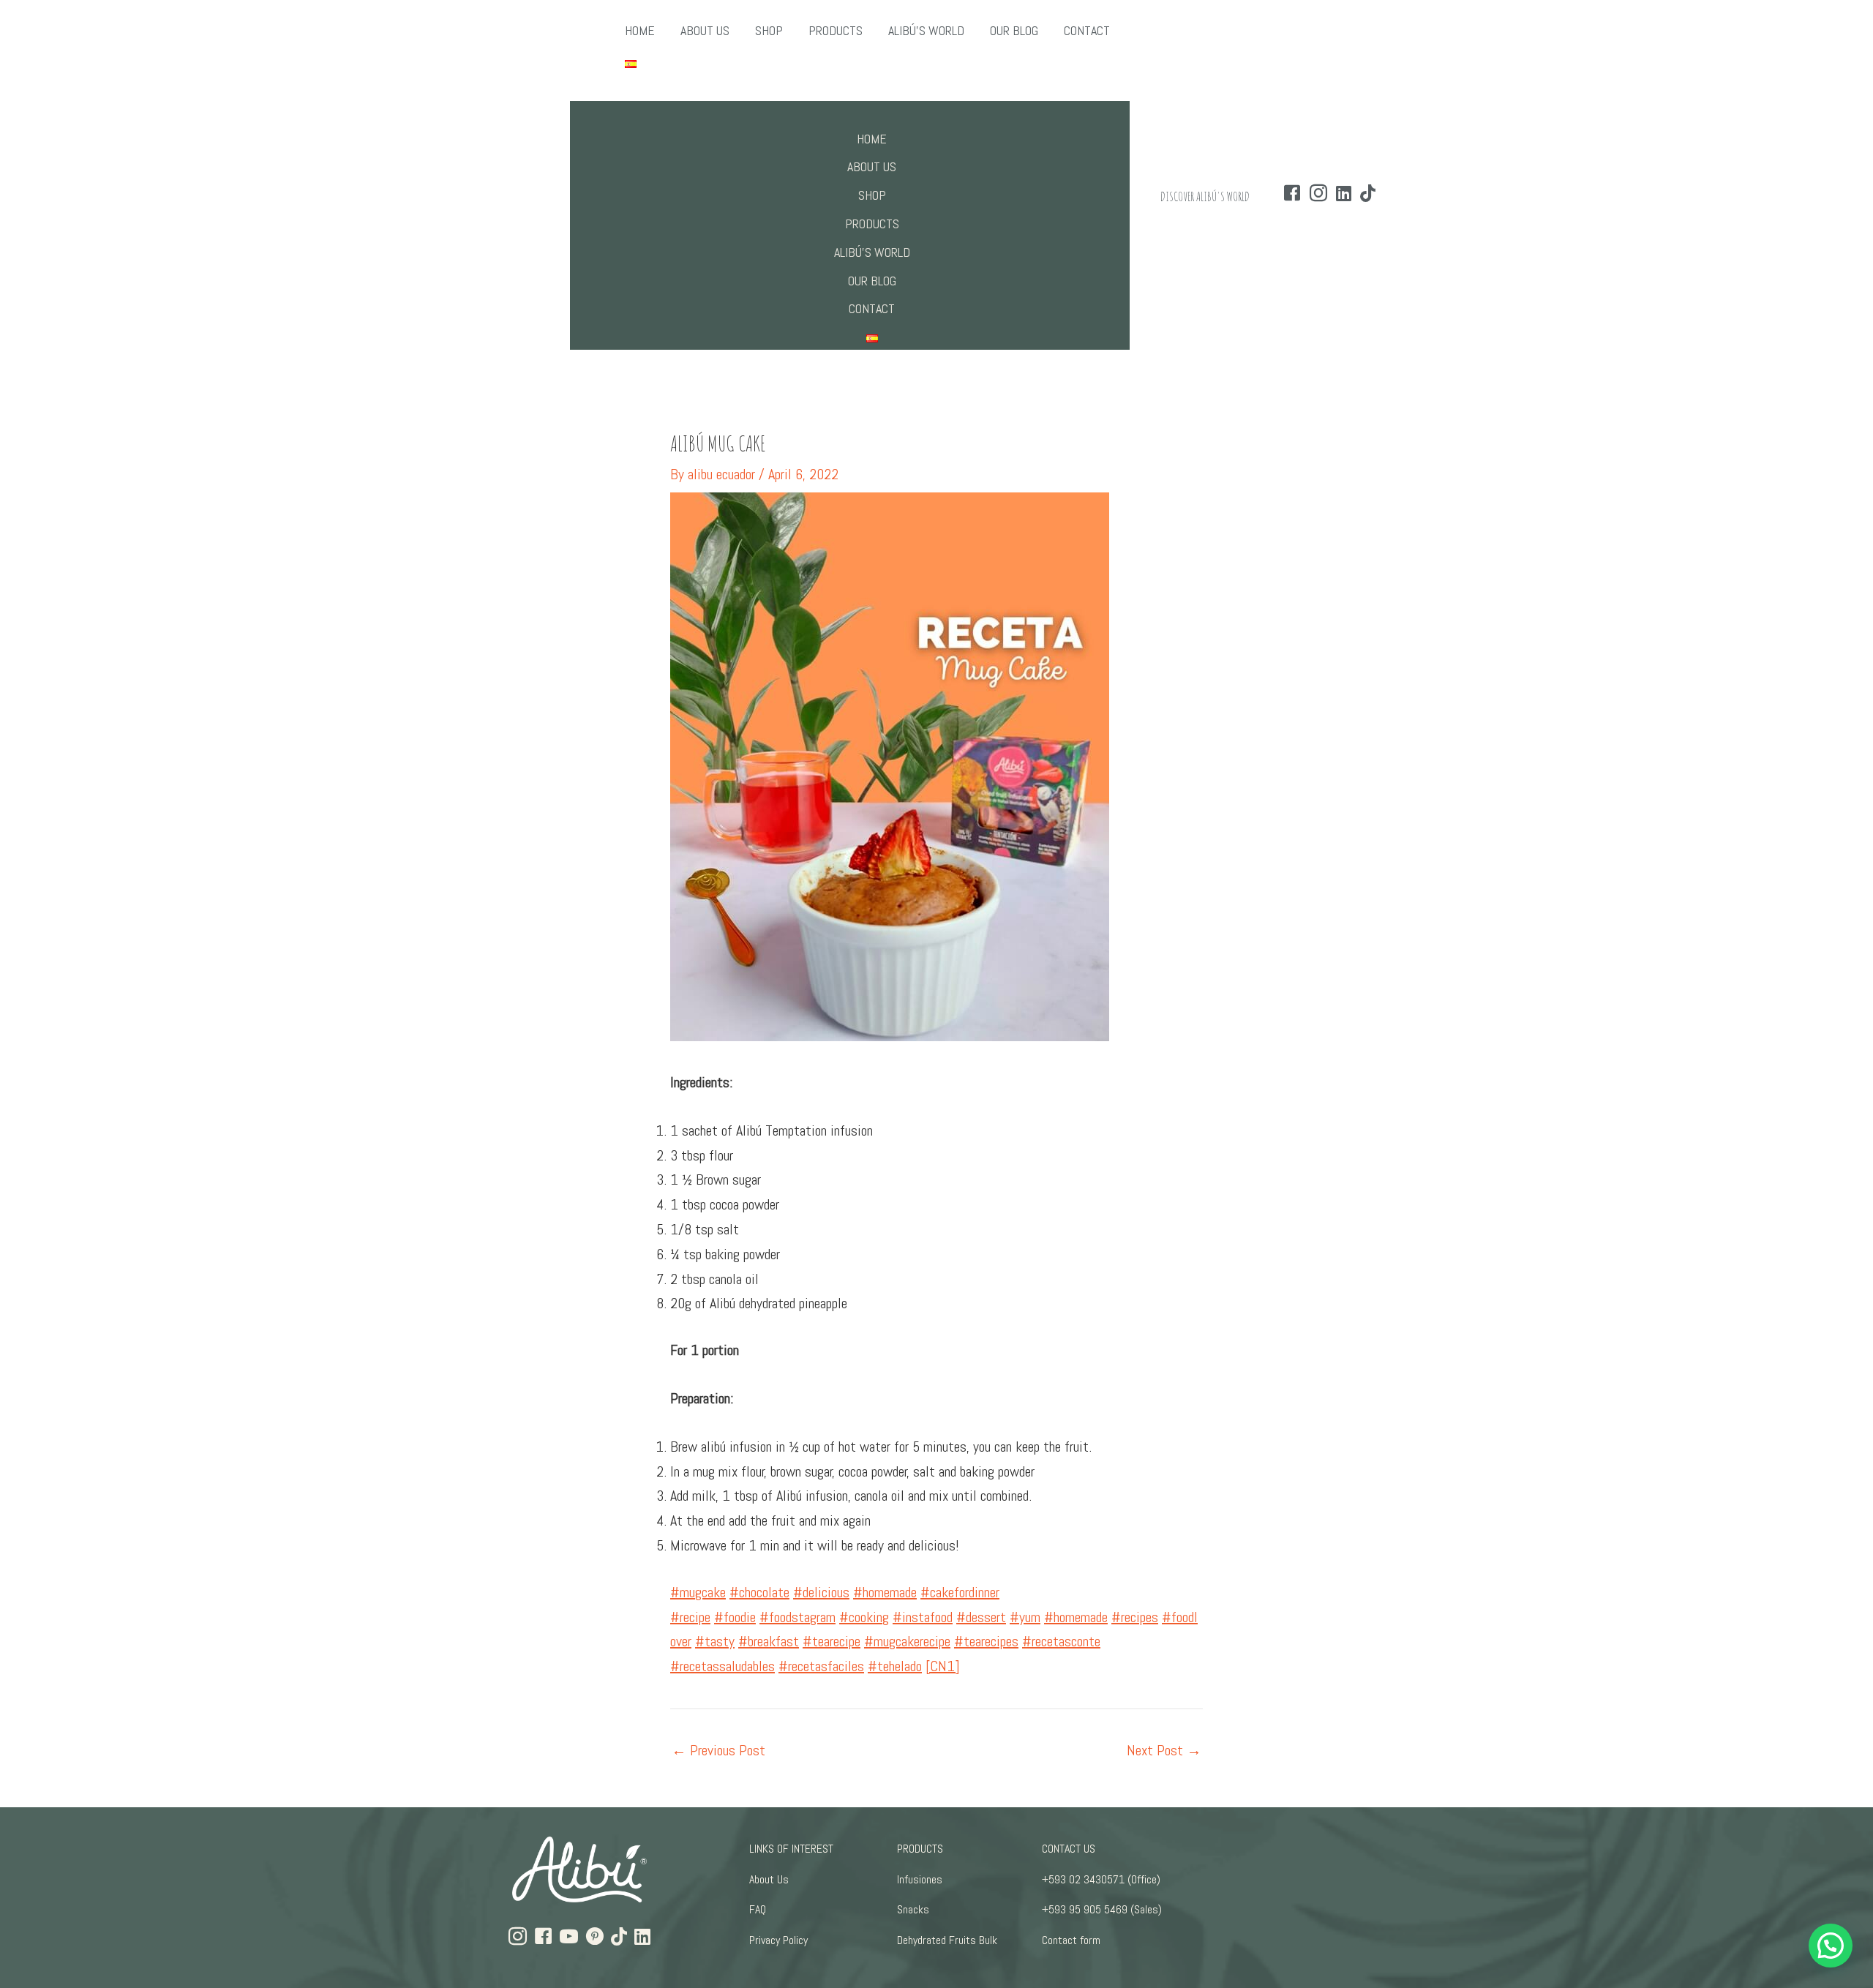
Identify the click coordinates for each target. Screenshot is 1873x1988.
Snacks (913, 1909)
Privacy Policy (778, 1940)
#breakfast (769, 1641)
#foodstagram (797, 1617)
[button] (1831, 1946)
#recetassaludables (722, 1666)
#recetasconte (1061, 1641)
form (1090, 1940)
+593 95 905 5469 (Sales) (1102, 1909)
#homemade (885, 1592)
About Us (769, 1879)
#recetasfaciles (821, 1666)
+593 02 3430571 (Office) (1101, 1879)
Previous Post (718, 1750)
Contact (1059, 1940)
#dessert (981, 1617)
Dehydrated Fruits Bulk (947, 1940)
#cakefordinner (960, 1592)
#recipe (690, 1617)
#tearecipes (986, 1641)
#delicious (821, 1592)
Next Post (1164, 1750)
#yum (1025, 1617)
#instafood (923, 1617)
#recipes (1135, 1617)
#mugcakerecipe (907, 1641)
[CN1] (943, 1666)
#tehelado (895, 1666)
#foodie (735, 1617)
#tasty (715, 1641)
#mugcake (698, 1592)
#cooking (864, 1617)
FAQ (758, 1909)
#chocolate (759, 1592)
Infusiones (920, 1879)
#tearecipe (832, 1641)
